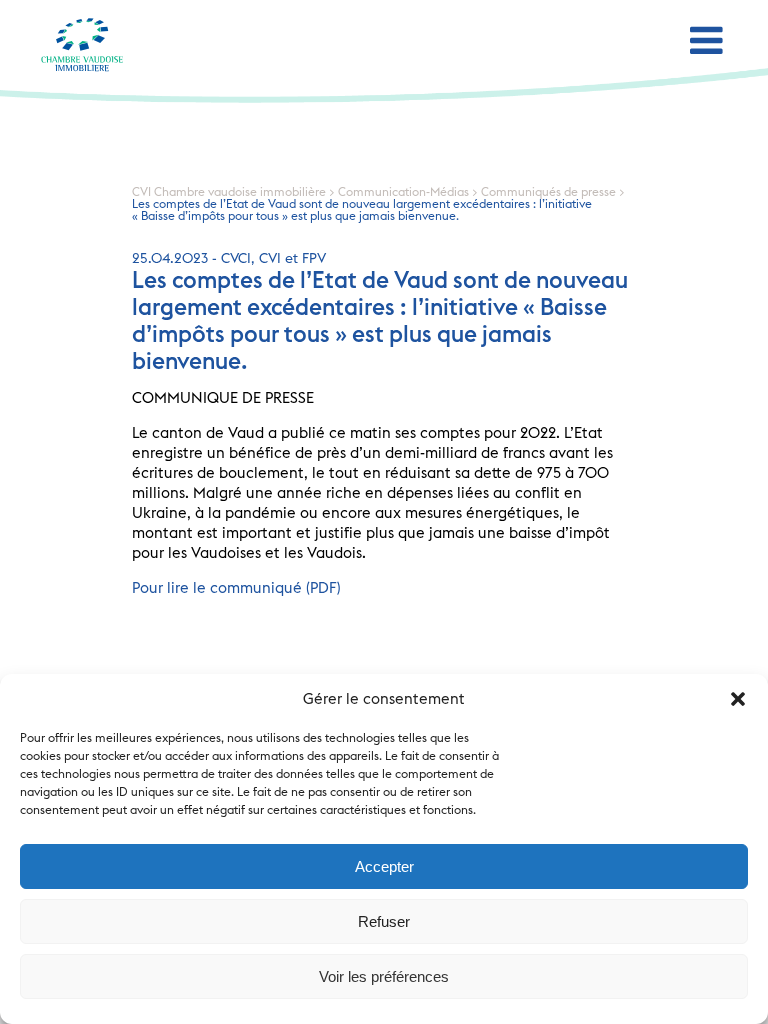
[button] (738, 699)
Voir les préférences (384, 976)
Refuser (384, 921)
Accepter (384, 866)
